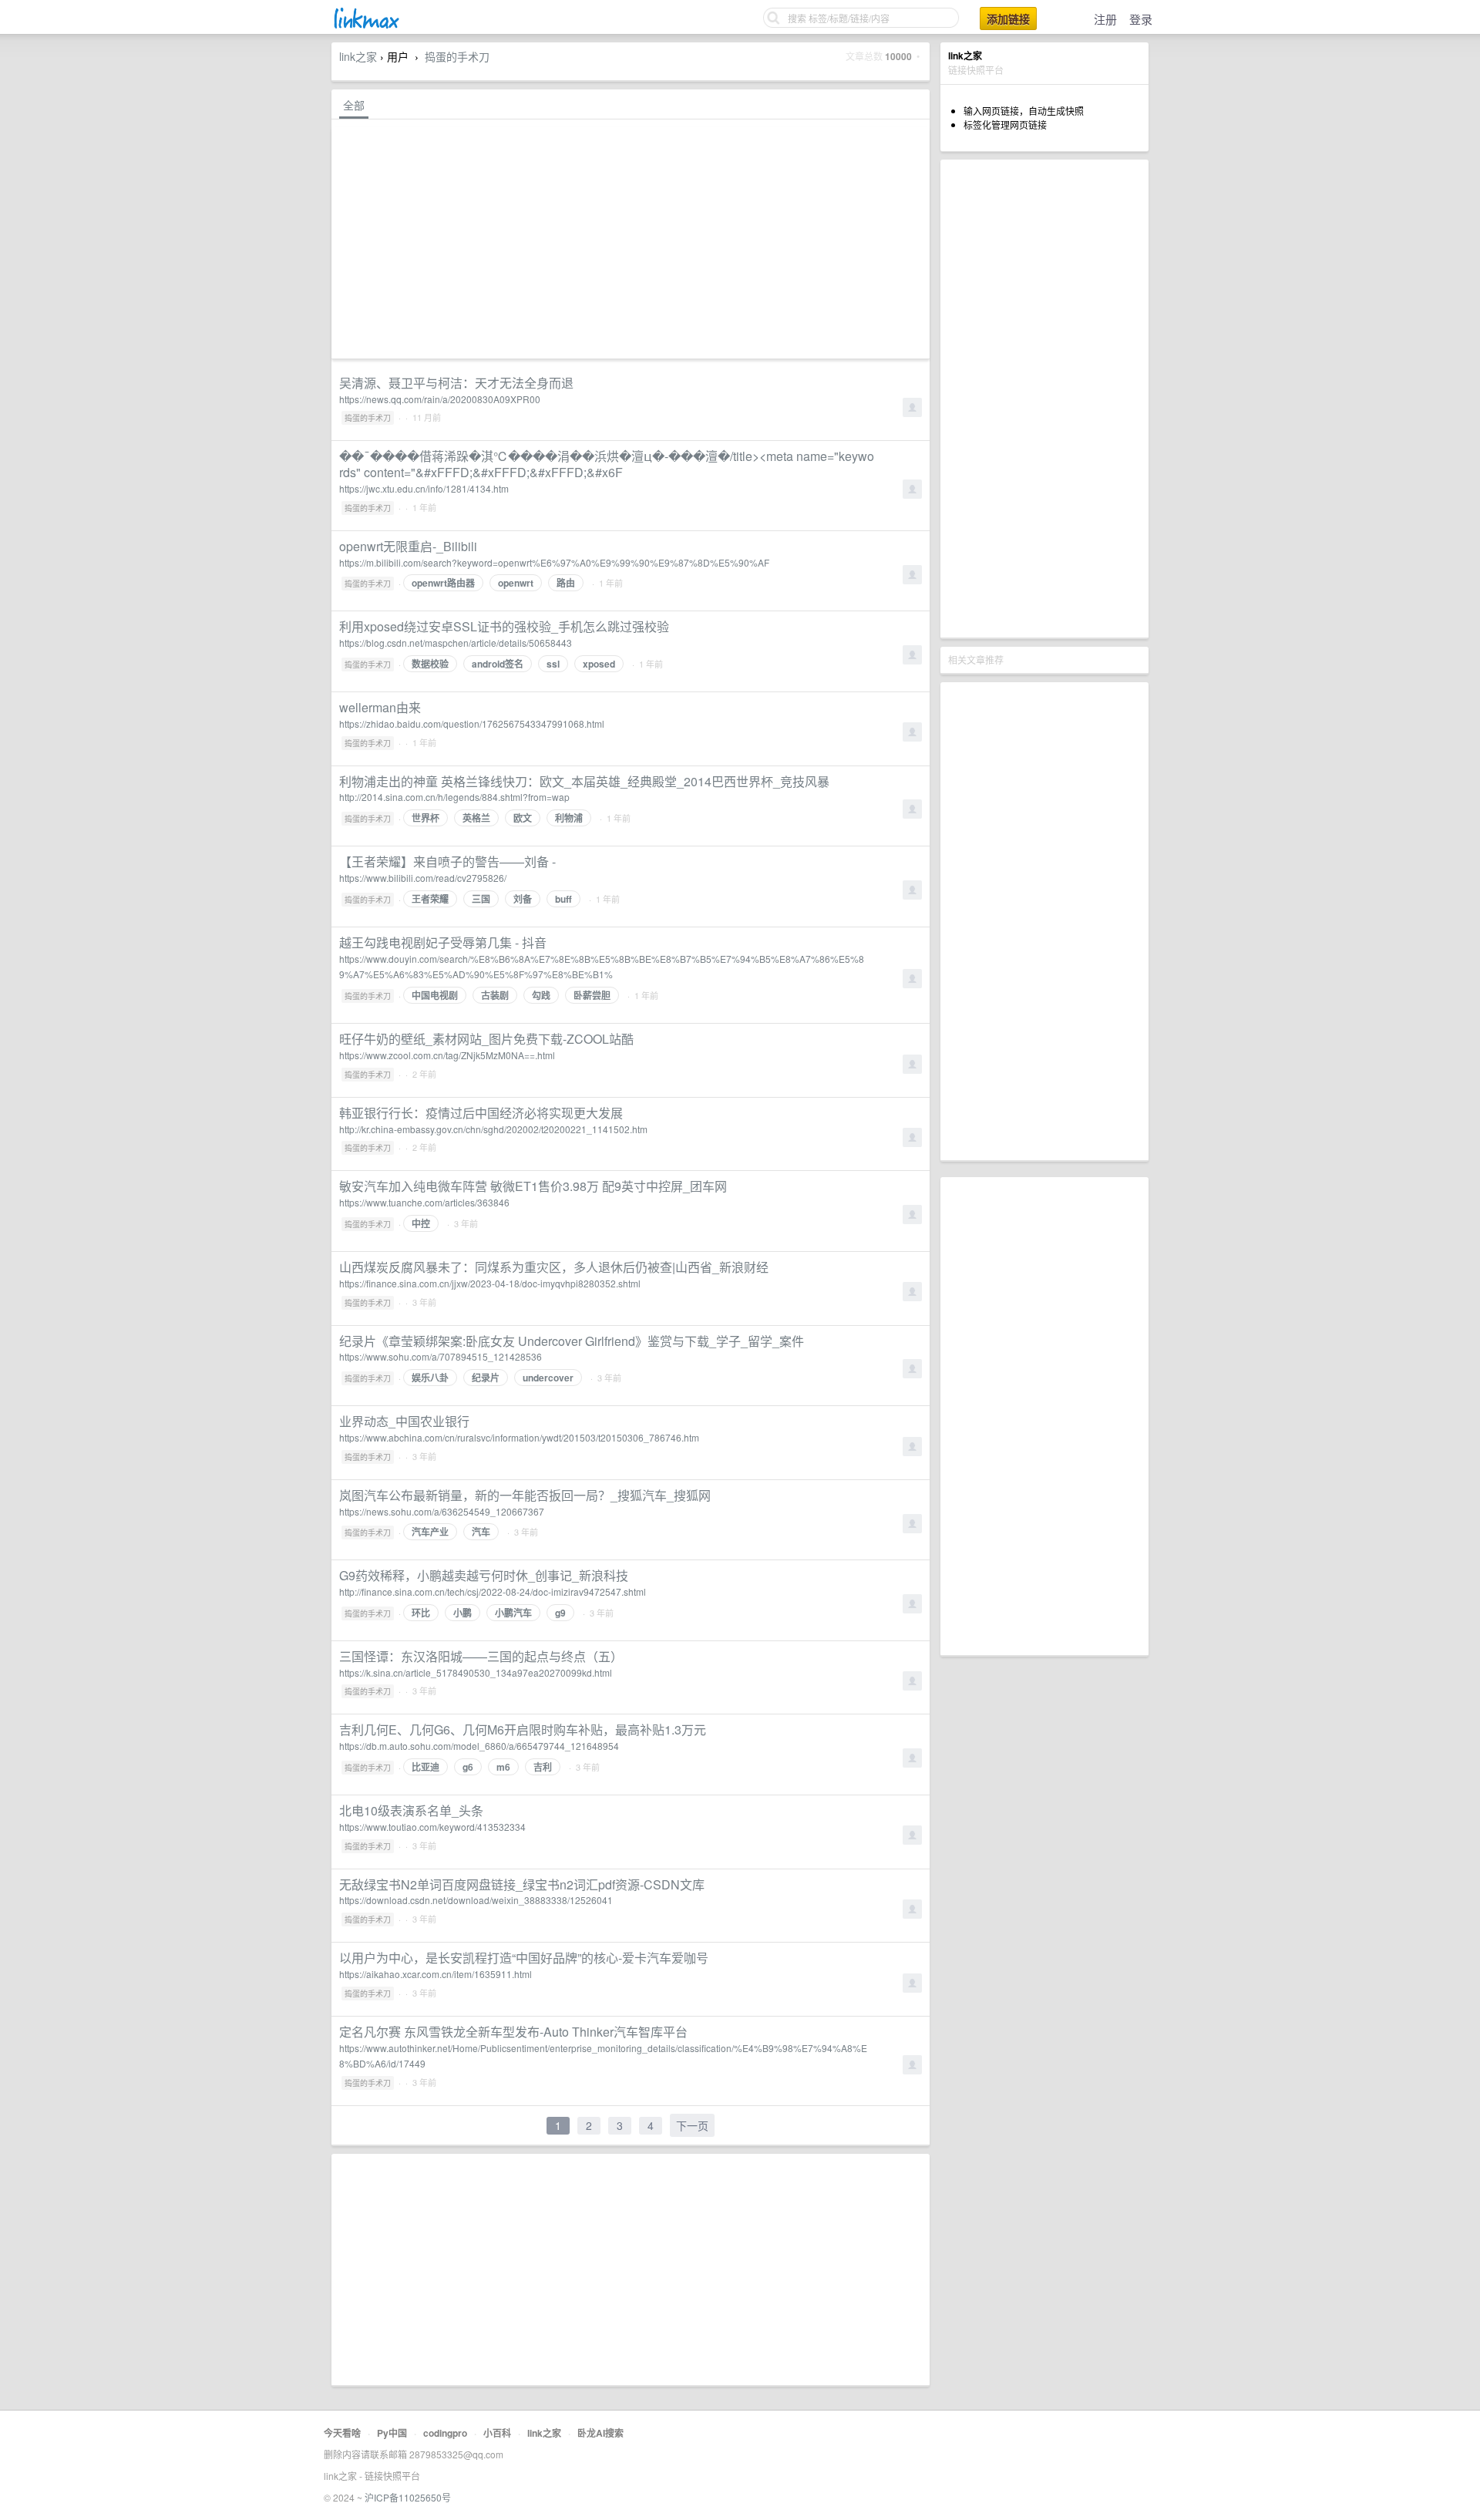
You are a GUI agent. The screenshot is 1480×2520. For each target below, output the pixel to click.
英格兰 (476, 818)
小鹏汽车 (513, 1613)
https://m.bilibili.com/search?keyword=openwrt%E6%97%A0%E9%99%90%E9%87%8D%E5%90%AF (554, 562)
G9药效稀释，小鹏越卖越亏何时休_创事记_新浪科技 (484, 1575)
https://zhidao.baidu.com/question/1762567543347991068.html (472, 723)
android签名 (498, 664)
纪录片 (486, 1378)
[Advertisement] (1044, 399)
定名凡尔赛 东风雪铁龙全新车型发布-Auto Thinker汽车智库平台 (513, 2032)
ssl (553, 664)
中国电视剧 (435, 995)
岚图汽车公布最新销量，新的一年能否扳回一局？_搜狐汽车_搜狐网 (525, 1495)
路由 (566, 583)
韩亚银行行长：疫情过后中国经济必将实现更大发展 (481, 1113)
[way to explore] (365, 27)
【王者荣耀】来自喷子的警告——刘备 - (447, 861)
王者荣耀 (430, 899)
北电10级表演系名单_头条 (411, 1810)
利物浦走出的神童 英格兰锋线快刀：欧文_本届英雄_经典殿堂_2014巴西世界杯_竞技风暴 (584, 781)
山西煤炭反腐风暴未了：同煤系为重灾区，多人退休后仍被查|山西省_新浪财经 (554, 1267)
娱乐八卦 (430, 1378)
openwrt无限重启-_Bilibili (408, 546)
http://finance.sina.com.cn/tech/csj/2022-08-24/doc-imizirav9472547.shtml (493, 1591)
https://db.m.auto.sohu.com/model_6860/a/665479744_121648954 (479, 1746)
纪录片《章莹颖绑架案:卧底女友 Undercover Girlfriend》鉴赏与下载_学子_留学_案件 (572, 1341)
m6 (503, 1767)
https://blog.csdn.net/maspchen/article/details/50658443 (456, 643)
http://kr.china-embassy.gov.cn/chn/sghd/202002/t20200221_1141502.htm (493, 1129)
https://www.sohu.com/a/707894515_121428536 (441, 1356)
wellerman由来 (380, 707)
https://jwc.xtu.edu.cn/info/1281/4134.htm (424, 488)
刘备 (523, 899)
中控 (421, 1223)
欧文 (523, 818)
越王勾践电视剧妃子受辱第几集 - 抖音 (443, 942)
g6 (468, 1767)
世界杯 (425, 818)
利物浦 (569, 818)
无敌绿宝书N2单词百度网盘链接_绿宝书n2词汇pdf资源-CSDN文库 (522, 1884)
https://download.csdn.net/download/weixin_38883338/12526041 (476, 1900)
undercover (548, 1378)
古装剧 (495, 995)
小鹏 (462, 1613)
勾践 (541, 995)
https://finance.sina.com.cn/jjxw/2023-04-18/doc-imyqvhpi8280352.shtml (490, 1283)
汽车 (481, 1532)
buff (563, 899)
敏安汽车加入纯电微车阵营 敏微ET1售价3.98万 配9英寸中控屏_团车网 (533, 1186)
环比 (421, 1613)
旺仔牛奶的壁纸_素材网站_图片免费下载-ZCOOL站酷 (486, 1039)
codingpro (445, 2433)
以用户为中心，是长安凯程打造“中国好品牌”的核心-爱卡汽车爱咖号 (524, 1958)
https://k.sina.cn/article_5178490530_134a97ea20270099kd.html (476, 1672)
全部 (354, 105)
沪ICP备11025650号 (408, 2497)
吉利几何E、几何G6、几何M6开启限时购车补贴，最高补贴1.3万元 (523, 1729)
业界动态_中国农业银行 (404, 1421)
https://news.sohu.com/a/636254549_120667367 (442, 1511)
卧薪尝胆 (592, 995)
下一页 (692, 2125)
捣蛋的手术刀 (457, 56)
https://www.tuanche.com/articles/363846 (424, 1202)
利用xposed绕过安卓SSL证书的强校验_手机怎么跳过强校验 (504, 626)
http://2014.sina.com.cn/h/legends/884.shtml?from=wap (454, 797)
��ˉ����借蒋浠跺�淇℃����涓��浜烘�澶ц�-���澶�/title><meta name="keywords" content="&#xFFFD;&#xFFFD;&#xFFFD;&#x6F (607, 464)
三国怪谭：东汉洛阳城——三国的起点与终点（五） (481, 1656)
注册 (1105, 19)
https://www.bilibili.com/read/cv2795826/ (423, 878)
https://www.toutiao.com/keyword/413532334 (432, 1827)
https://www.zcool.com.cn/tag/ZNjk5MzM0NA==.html (447, 1055)
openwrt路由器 (443, 583)
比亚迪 (425, 1767)
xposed (599, 664)
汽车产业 (430, 1532)
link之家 (358, 56)
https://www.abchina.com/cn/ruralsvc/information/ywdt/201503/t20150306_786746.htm (519, 1437)
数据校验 (430, 664)
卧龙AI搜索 (600, 2433)
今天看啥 (342, 2433)
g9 (560, 1613)
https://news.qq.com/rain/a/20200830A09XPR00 (440, 399)
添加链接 (1008, 19)
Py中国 (392, 2433)
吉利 (543, 1767)
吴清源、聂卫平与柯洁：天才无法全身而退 (456, 383)
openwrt (516, 583)
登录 (1141, 19)
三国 (481, 899)
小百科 (497, 2433)
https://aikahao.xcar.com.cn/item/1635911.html (436, 1974)
